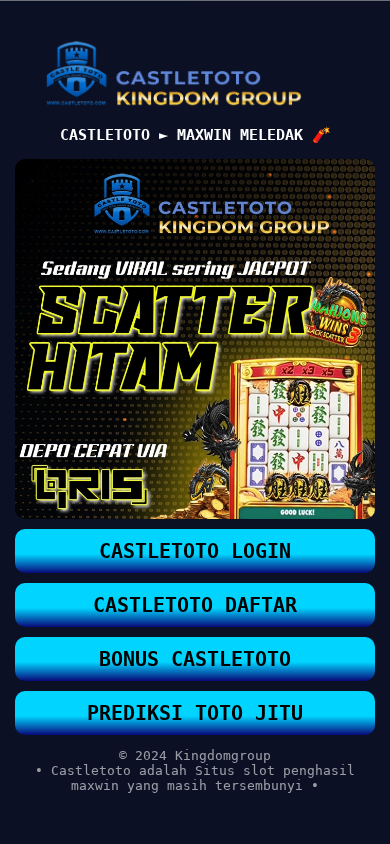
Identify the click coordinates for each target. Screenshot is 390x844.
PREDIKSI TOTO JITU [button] (195, 713)
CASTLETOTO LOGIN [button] (195, 551)
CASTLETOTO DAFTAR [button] (195, 605)
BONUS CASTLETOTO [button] (195, 659)
